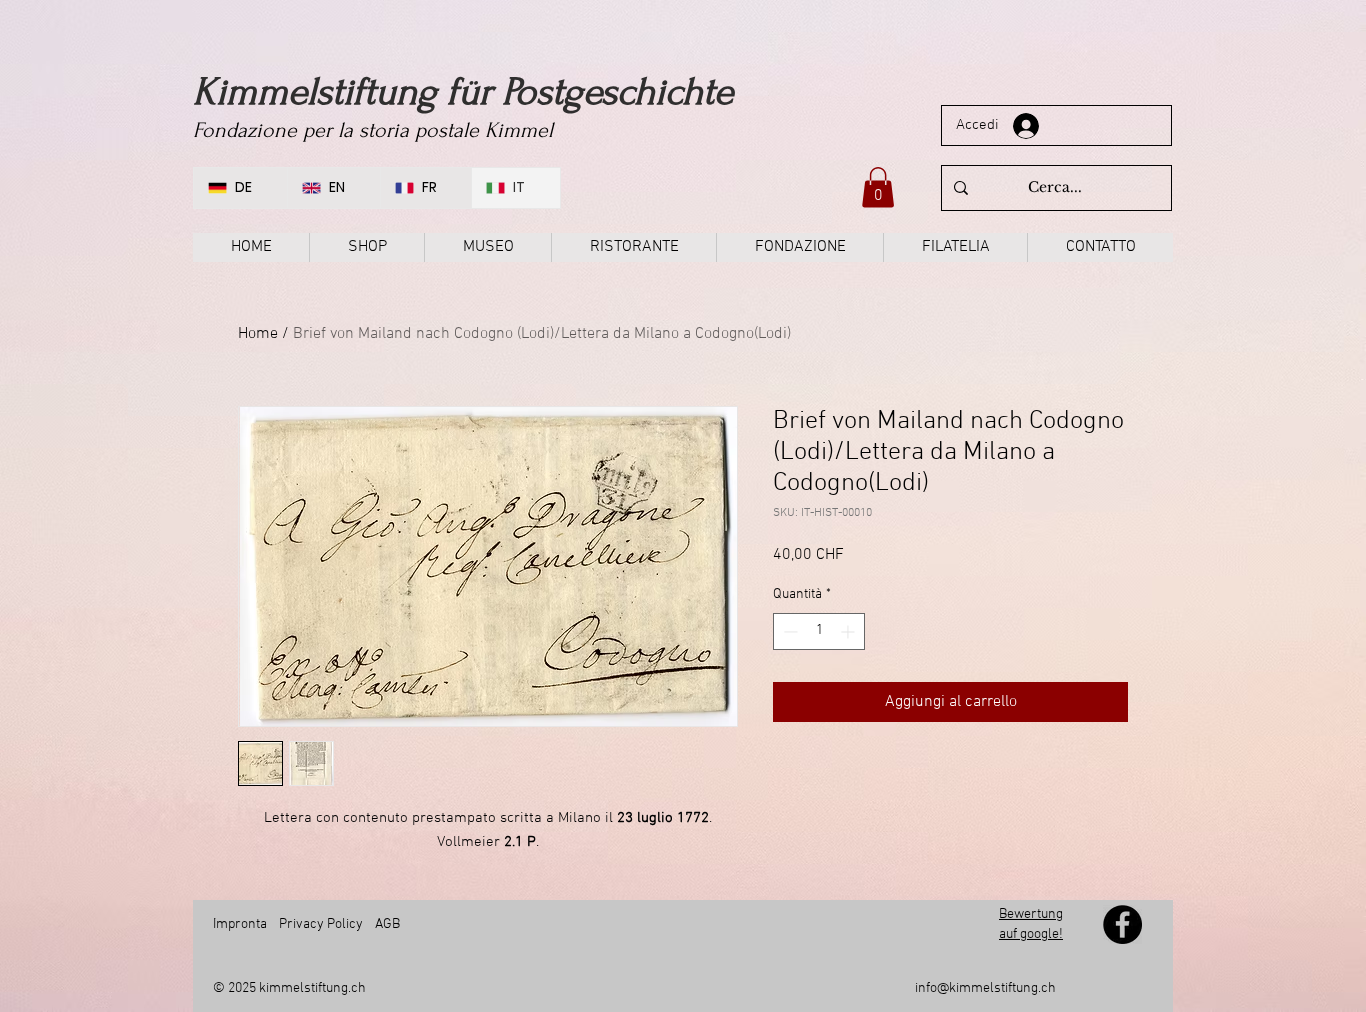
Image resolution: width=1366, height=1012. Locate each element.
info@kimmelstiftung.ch (985, 988)
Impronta (240, 924)
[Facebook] (1122, 924)
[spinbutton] (819, 631)
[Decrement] (788, 631)
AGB (386, 924)
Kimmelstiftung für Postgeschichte (463, 92)
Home (258, 334)
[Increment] (849, 631)
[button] (878, 187)
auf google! (1031, 934)
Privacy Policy (321, 924)
